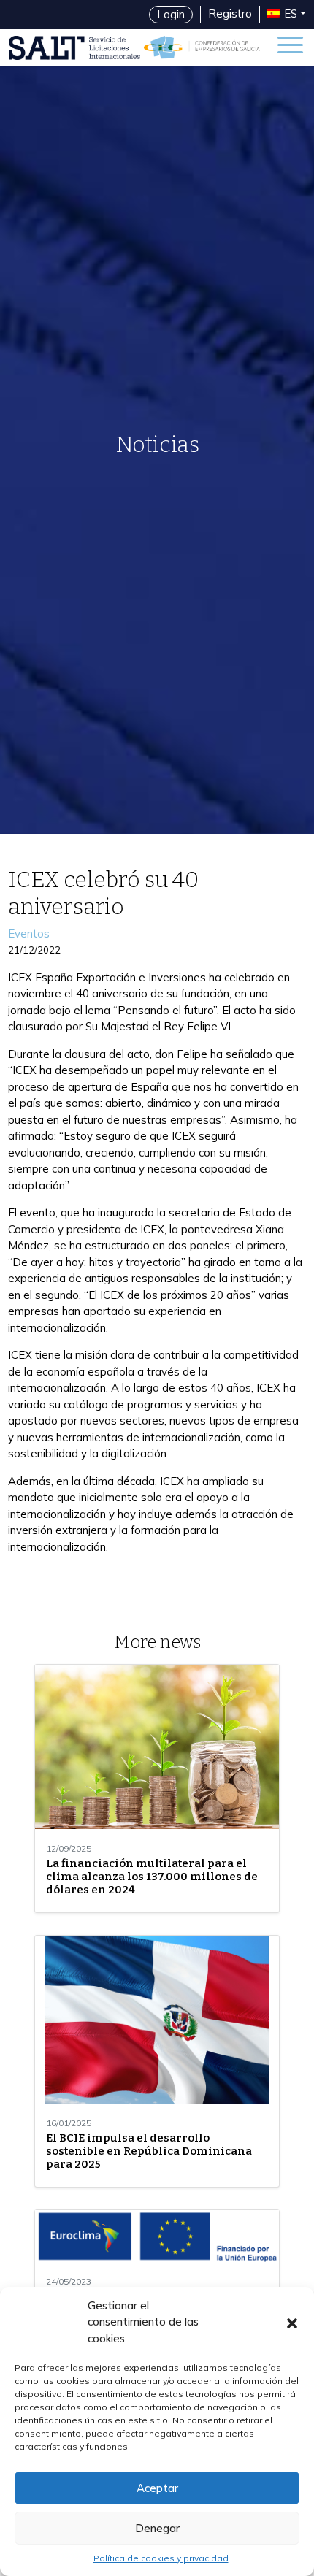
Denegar (157, 2528)
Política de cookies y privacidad (161, 2558)
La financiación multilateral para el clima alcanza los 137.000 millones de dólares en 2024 (152, 1877)
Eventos (29, 934)
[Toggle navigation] (290, 47)
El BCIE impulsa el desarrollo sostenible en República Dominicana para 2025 (149, 2151)
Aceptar (157, 2488)
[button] (292, 2322)
